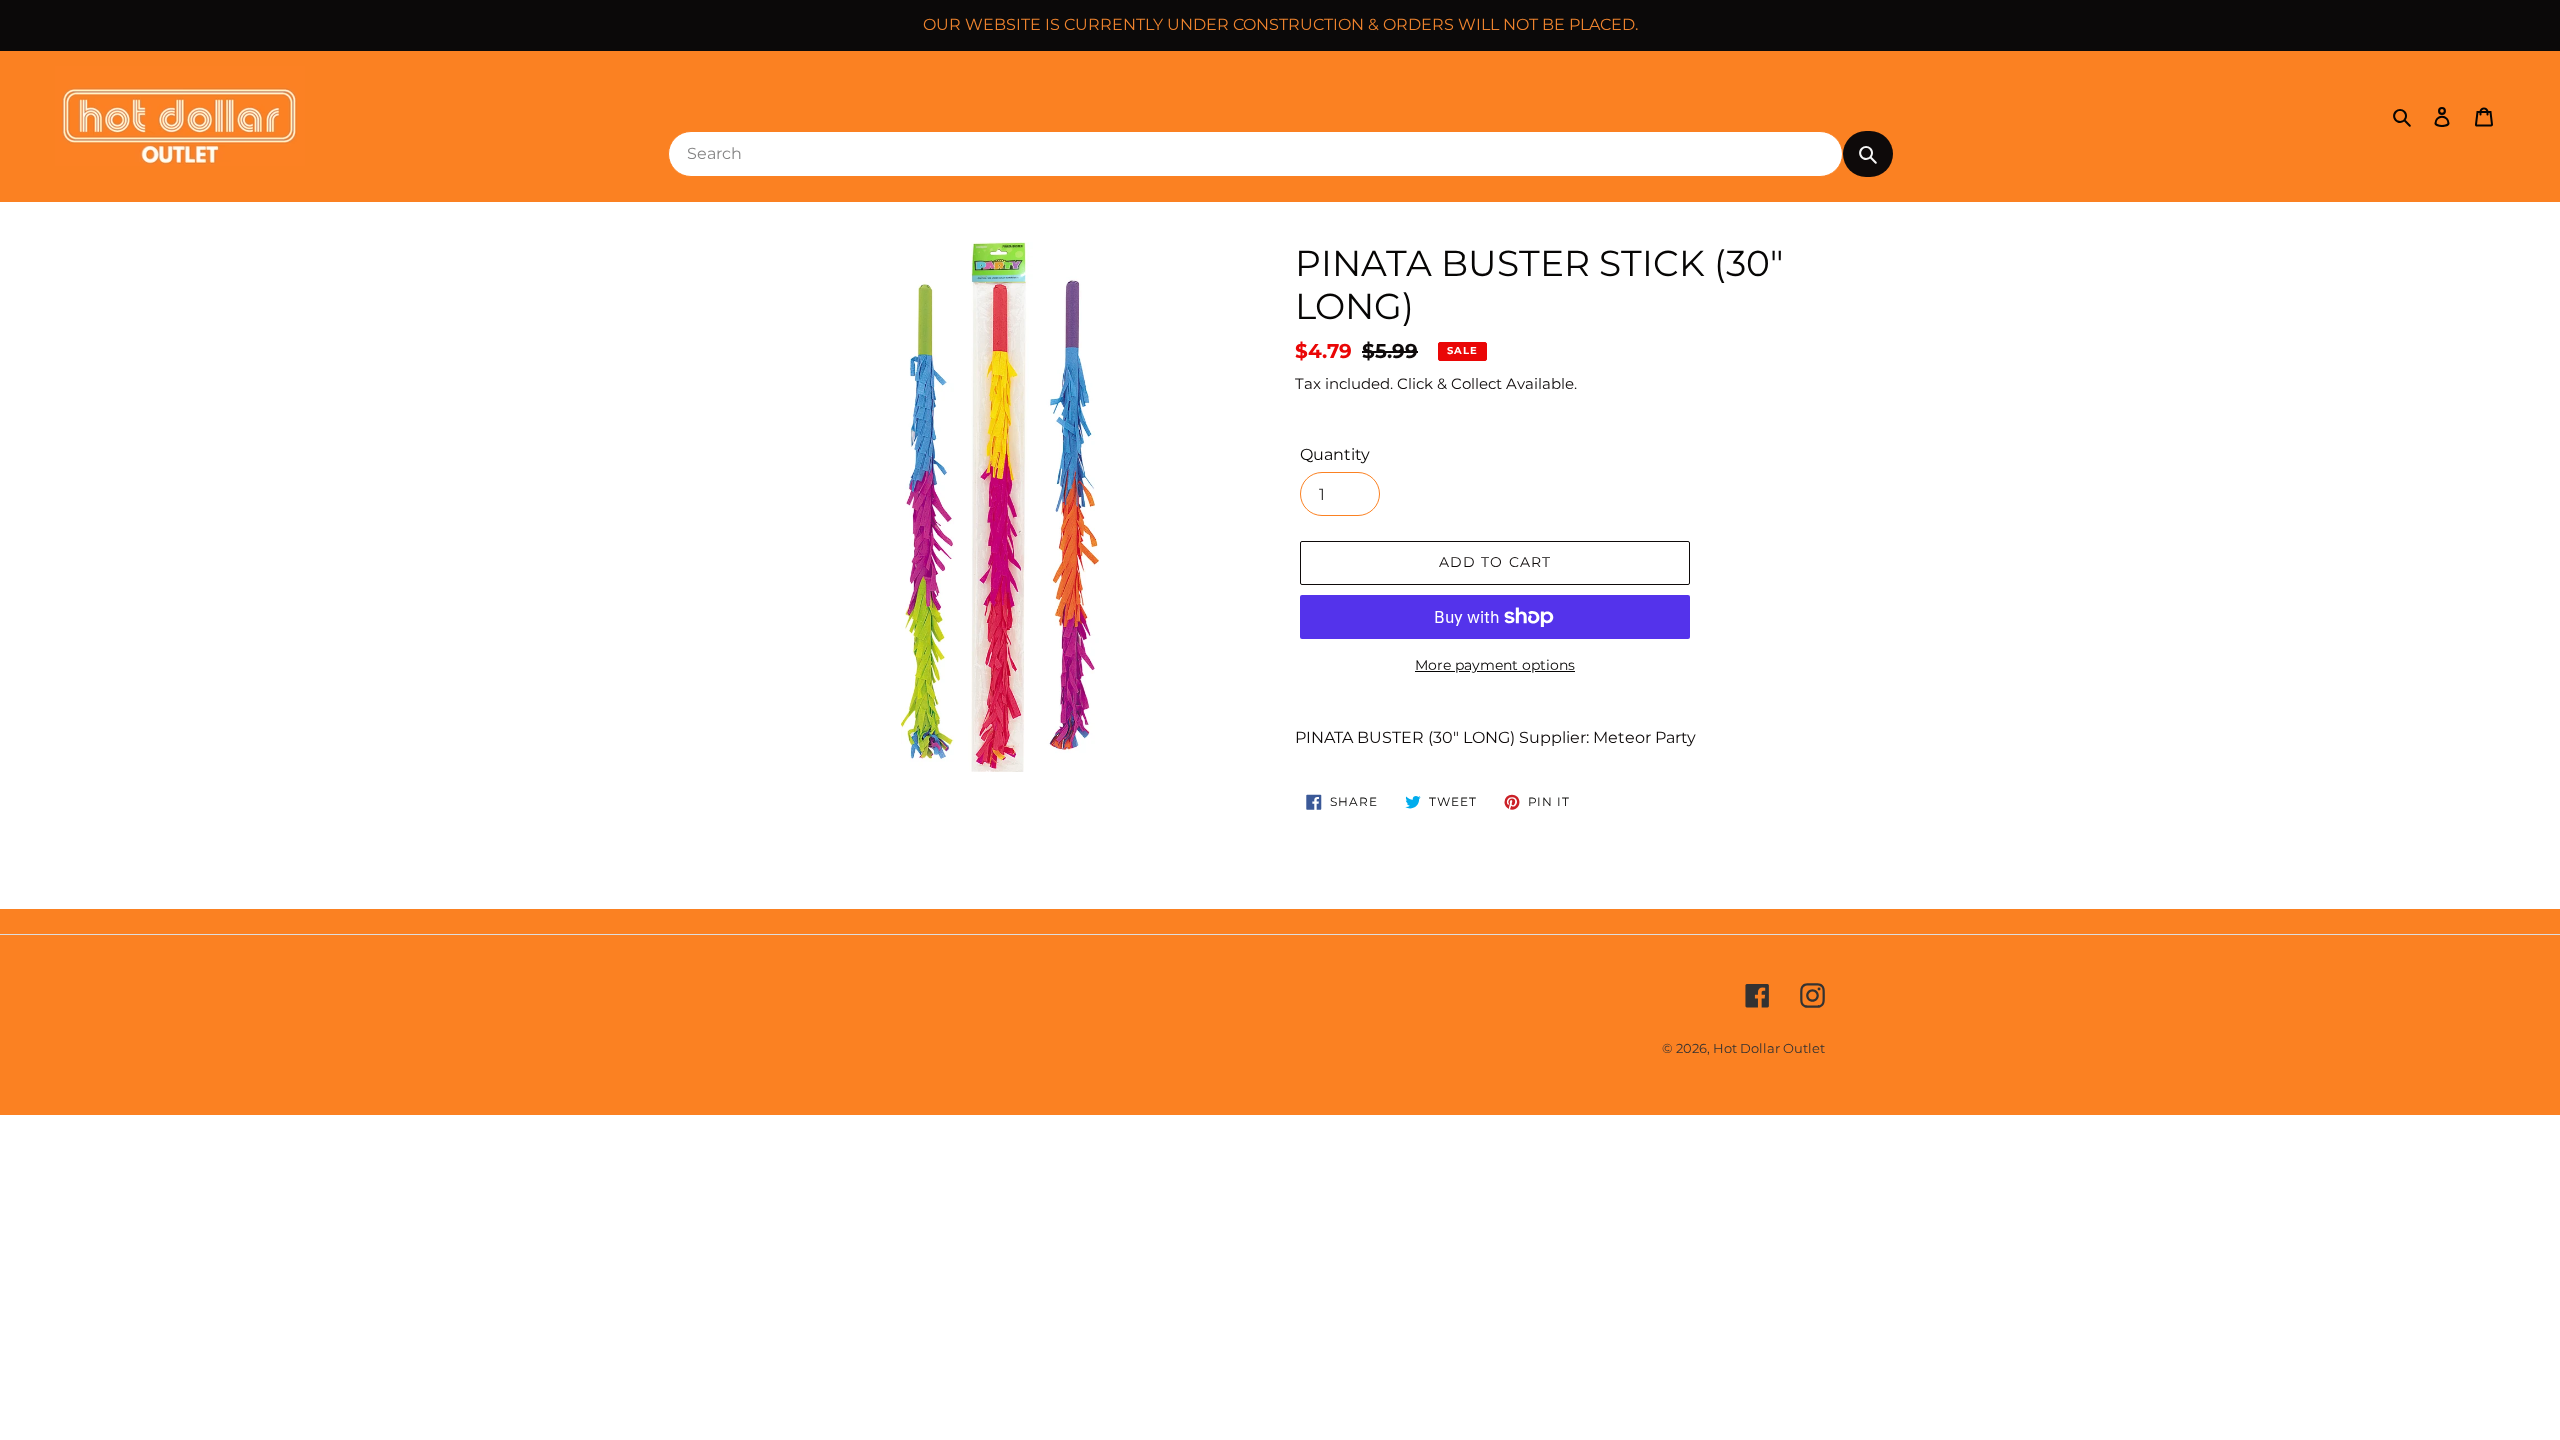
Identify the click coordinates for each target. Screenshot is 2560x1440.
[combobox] (1255, 154)
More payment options (1495, 665)
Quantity (1335, 454)
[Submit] (1868, 154)
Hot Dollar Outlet (1769, 1048)
